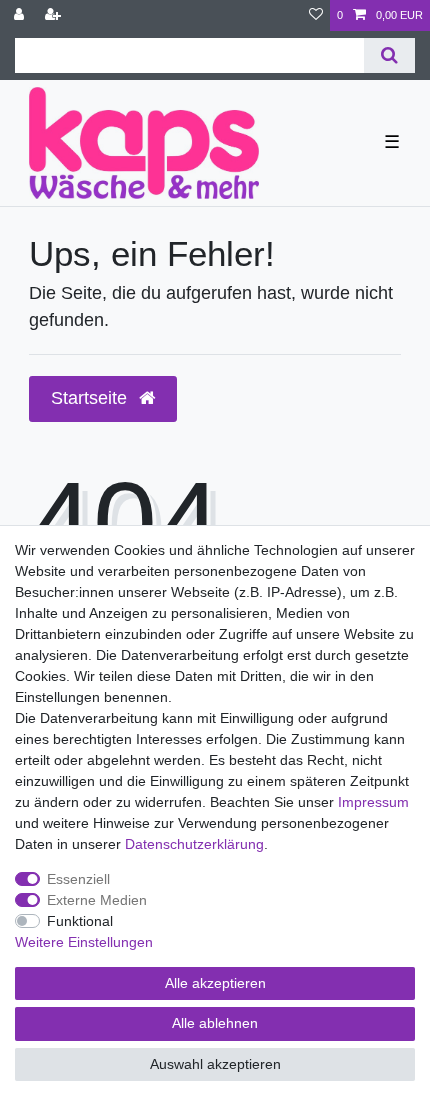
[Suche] (389, 55)
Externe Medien (97, 900)
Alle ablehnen (215, 1023)
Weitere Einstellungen (84, 942)
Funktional (80, 921)
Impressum (373, 802)
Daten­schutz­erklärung (194, 844)
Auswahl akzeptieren (215, 1064)
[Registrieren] (55, 15)
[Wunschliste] (316, 15)
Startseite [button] (91, 398)
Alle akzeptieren (215, 983)
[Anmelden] (21, 15)
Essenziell (78, 879)
